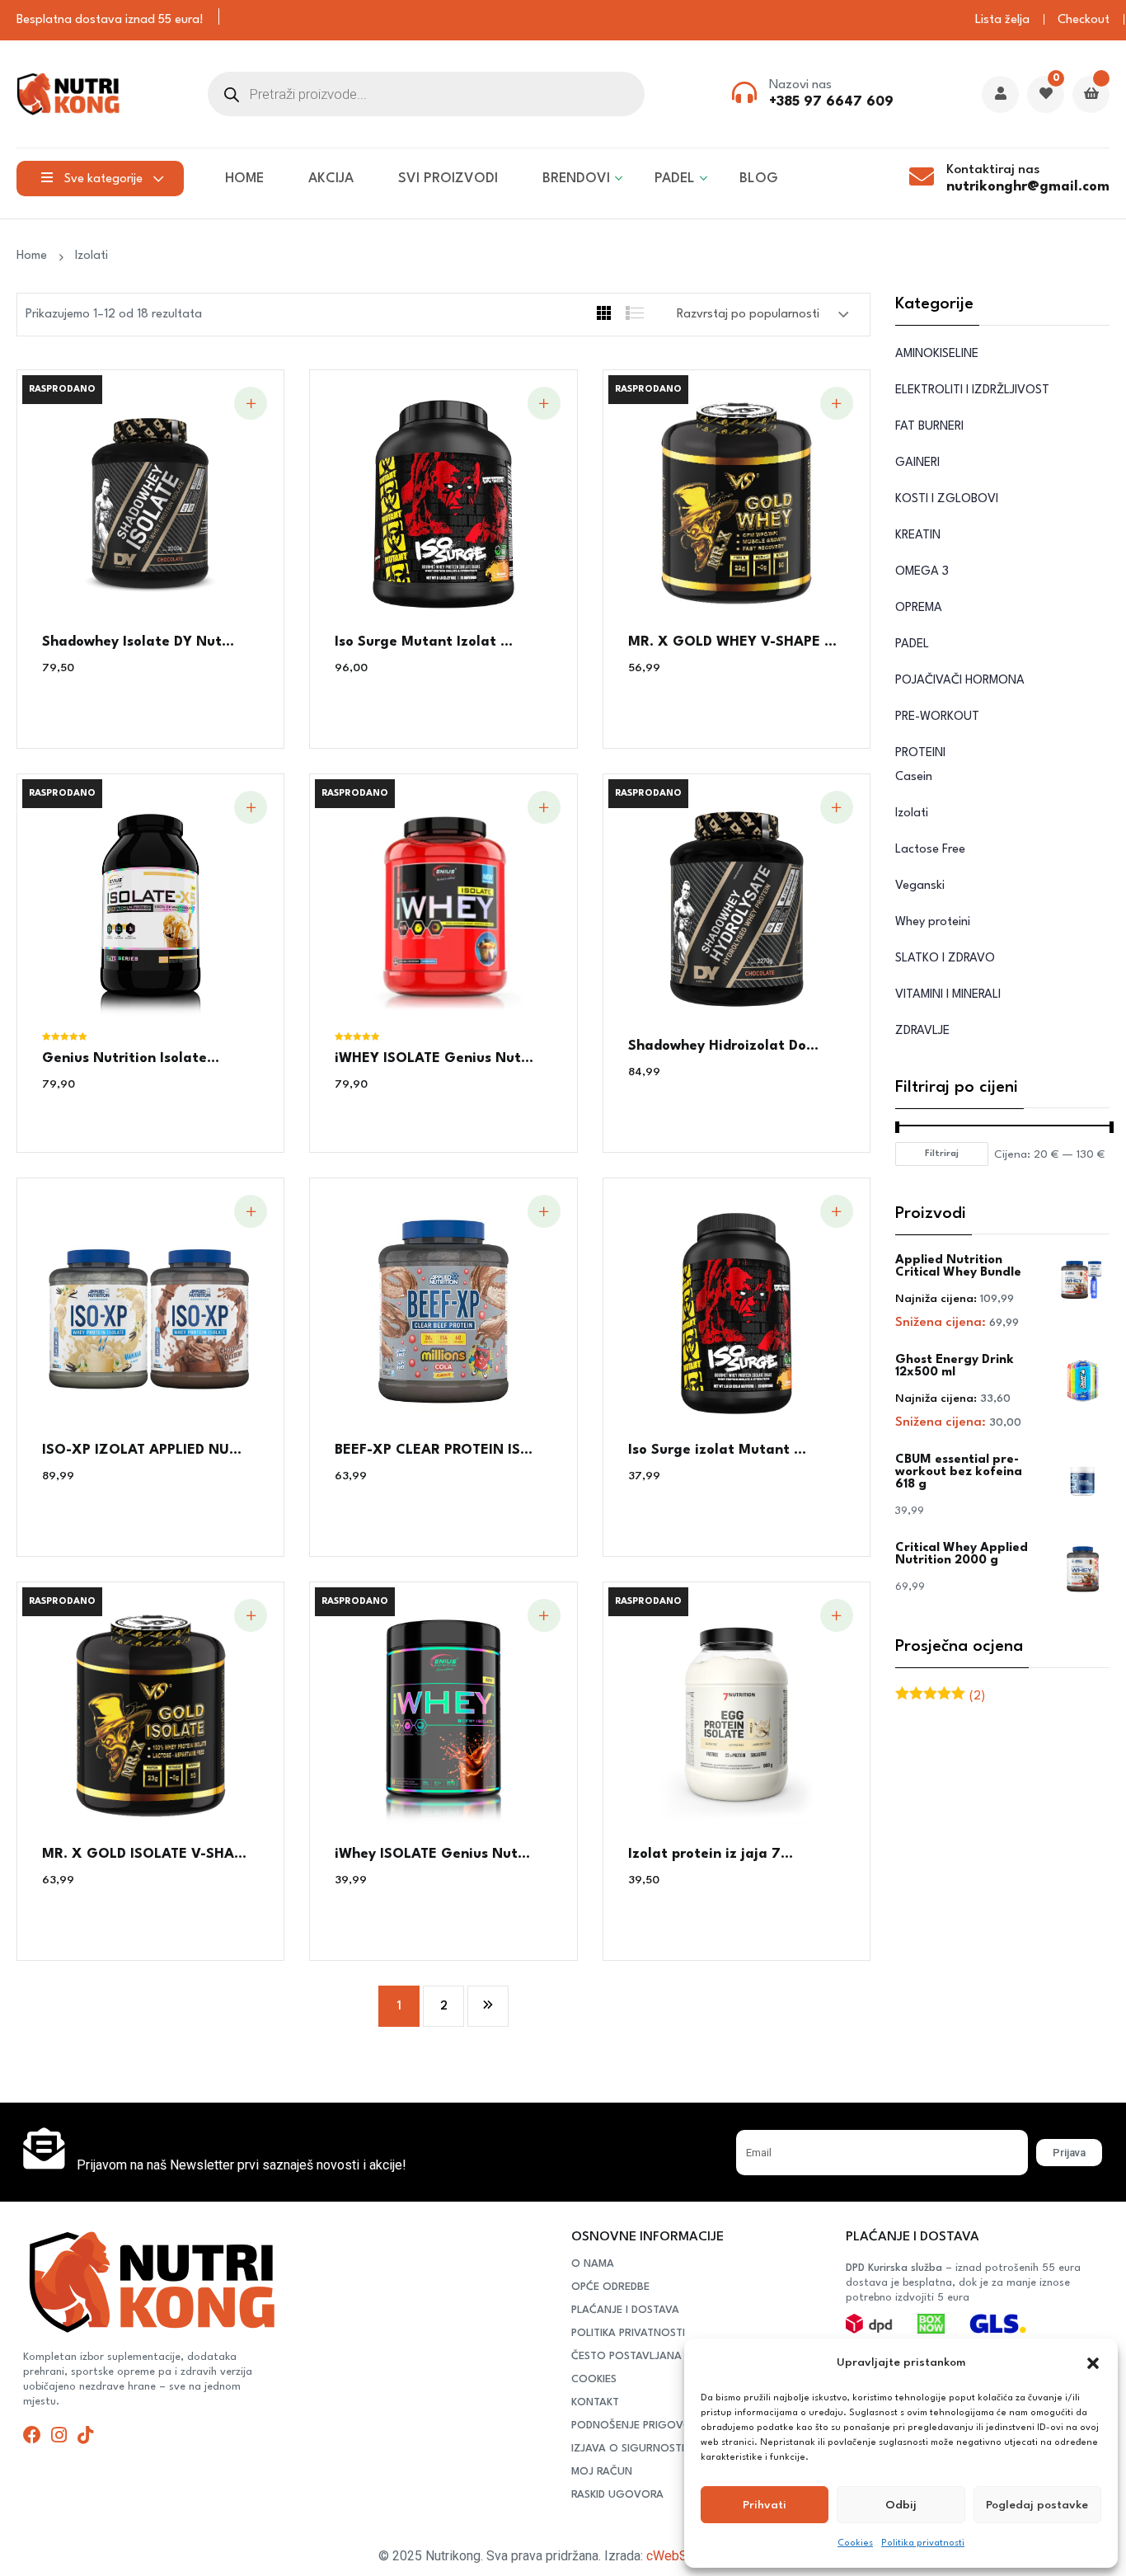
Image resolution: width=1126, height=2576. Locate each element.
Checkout (1084, 20)
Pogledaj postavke (1037, 2505)
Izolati (91, 256)
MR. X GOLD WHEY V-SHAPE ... (732, 642)
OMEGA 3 (922, 572)
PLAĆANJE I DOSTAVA (625, 2310)
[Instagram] (59, 2435)
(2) (940, 1697)
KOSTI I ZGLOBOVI (947, 499)
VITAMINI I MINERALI (948, 995)
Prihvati (765, 2505)
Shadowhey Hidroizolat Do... (723, 1046)
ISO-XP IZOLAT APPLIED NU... (142, 1450)
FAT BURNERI (929, 427)
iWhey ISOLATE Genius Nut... (432, 1854)
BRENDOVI (576, 179)
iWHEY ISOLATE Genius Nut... (434, 1058)
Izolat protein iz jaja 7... (711, 1854)
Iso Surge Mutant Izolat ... (424, 642)
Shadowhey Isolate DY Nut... (138, 642)
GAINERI (917, 463)
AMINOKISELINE (937, 354)
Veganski (920, 886)
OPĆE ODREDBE (610, 2287)
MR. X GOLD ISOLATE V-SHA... (144, 1854)
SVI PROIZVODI (448, 179)
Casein (914, 777)
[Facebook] (32, 2435)
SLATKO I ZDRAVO (945, 959)
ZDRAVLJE (922, 1031)
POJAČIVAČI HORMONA (960, 681)
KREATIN (918, 536)
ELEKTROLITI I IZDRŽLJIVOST (972, 390)
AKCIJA (331, 179)
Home (35, 256)
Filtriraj (942, 1154)
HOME (244, 179)
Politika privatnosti (923, 2543)
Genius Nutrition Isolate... (131, 1058)
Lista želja (1002, 20)
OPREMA (919, 608)
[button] (1093, 2363)
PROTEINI (920, 753)
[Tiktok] (85, 2435)
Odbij (901, 2505)
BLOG (759, 179)
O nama (593, 2264)
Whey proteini (933, 922)
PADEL (675, 179)
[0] (1046, 95)
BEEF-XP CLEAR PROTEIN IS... (434, 1450)
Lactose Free (930, 850)
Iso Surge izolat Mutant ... (717, 1450)
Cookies (855, 2543)
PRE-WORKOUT (937, 717)
